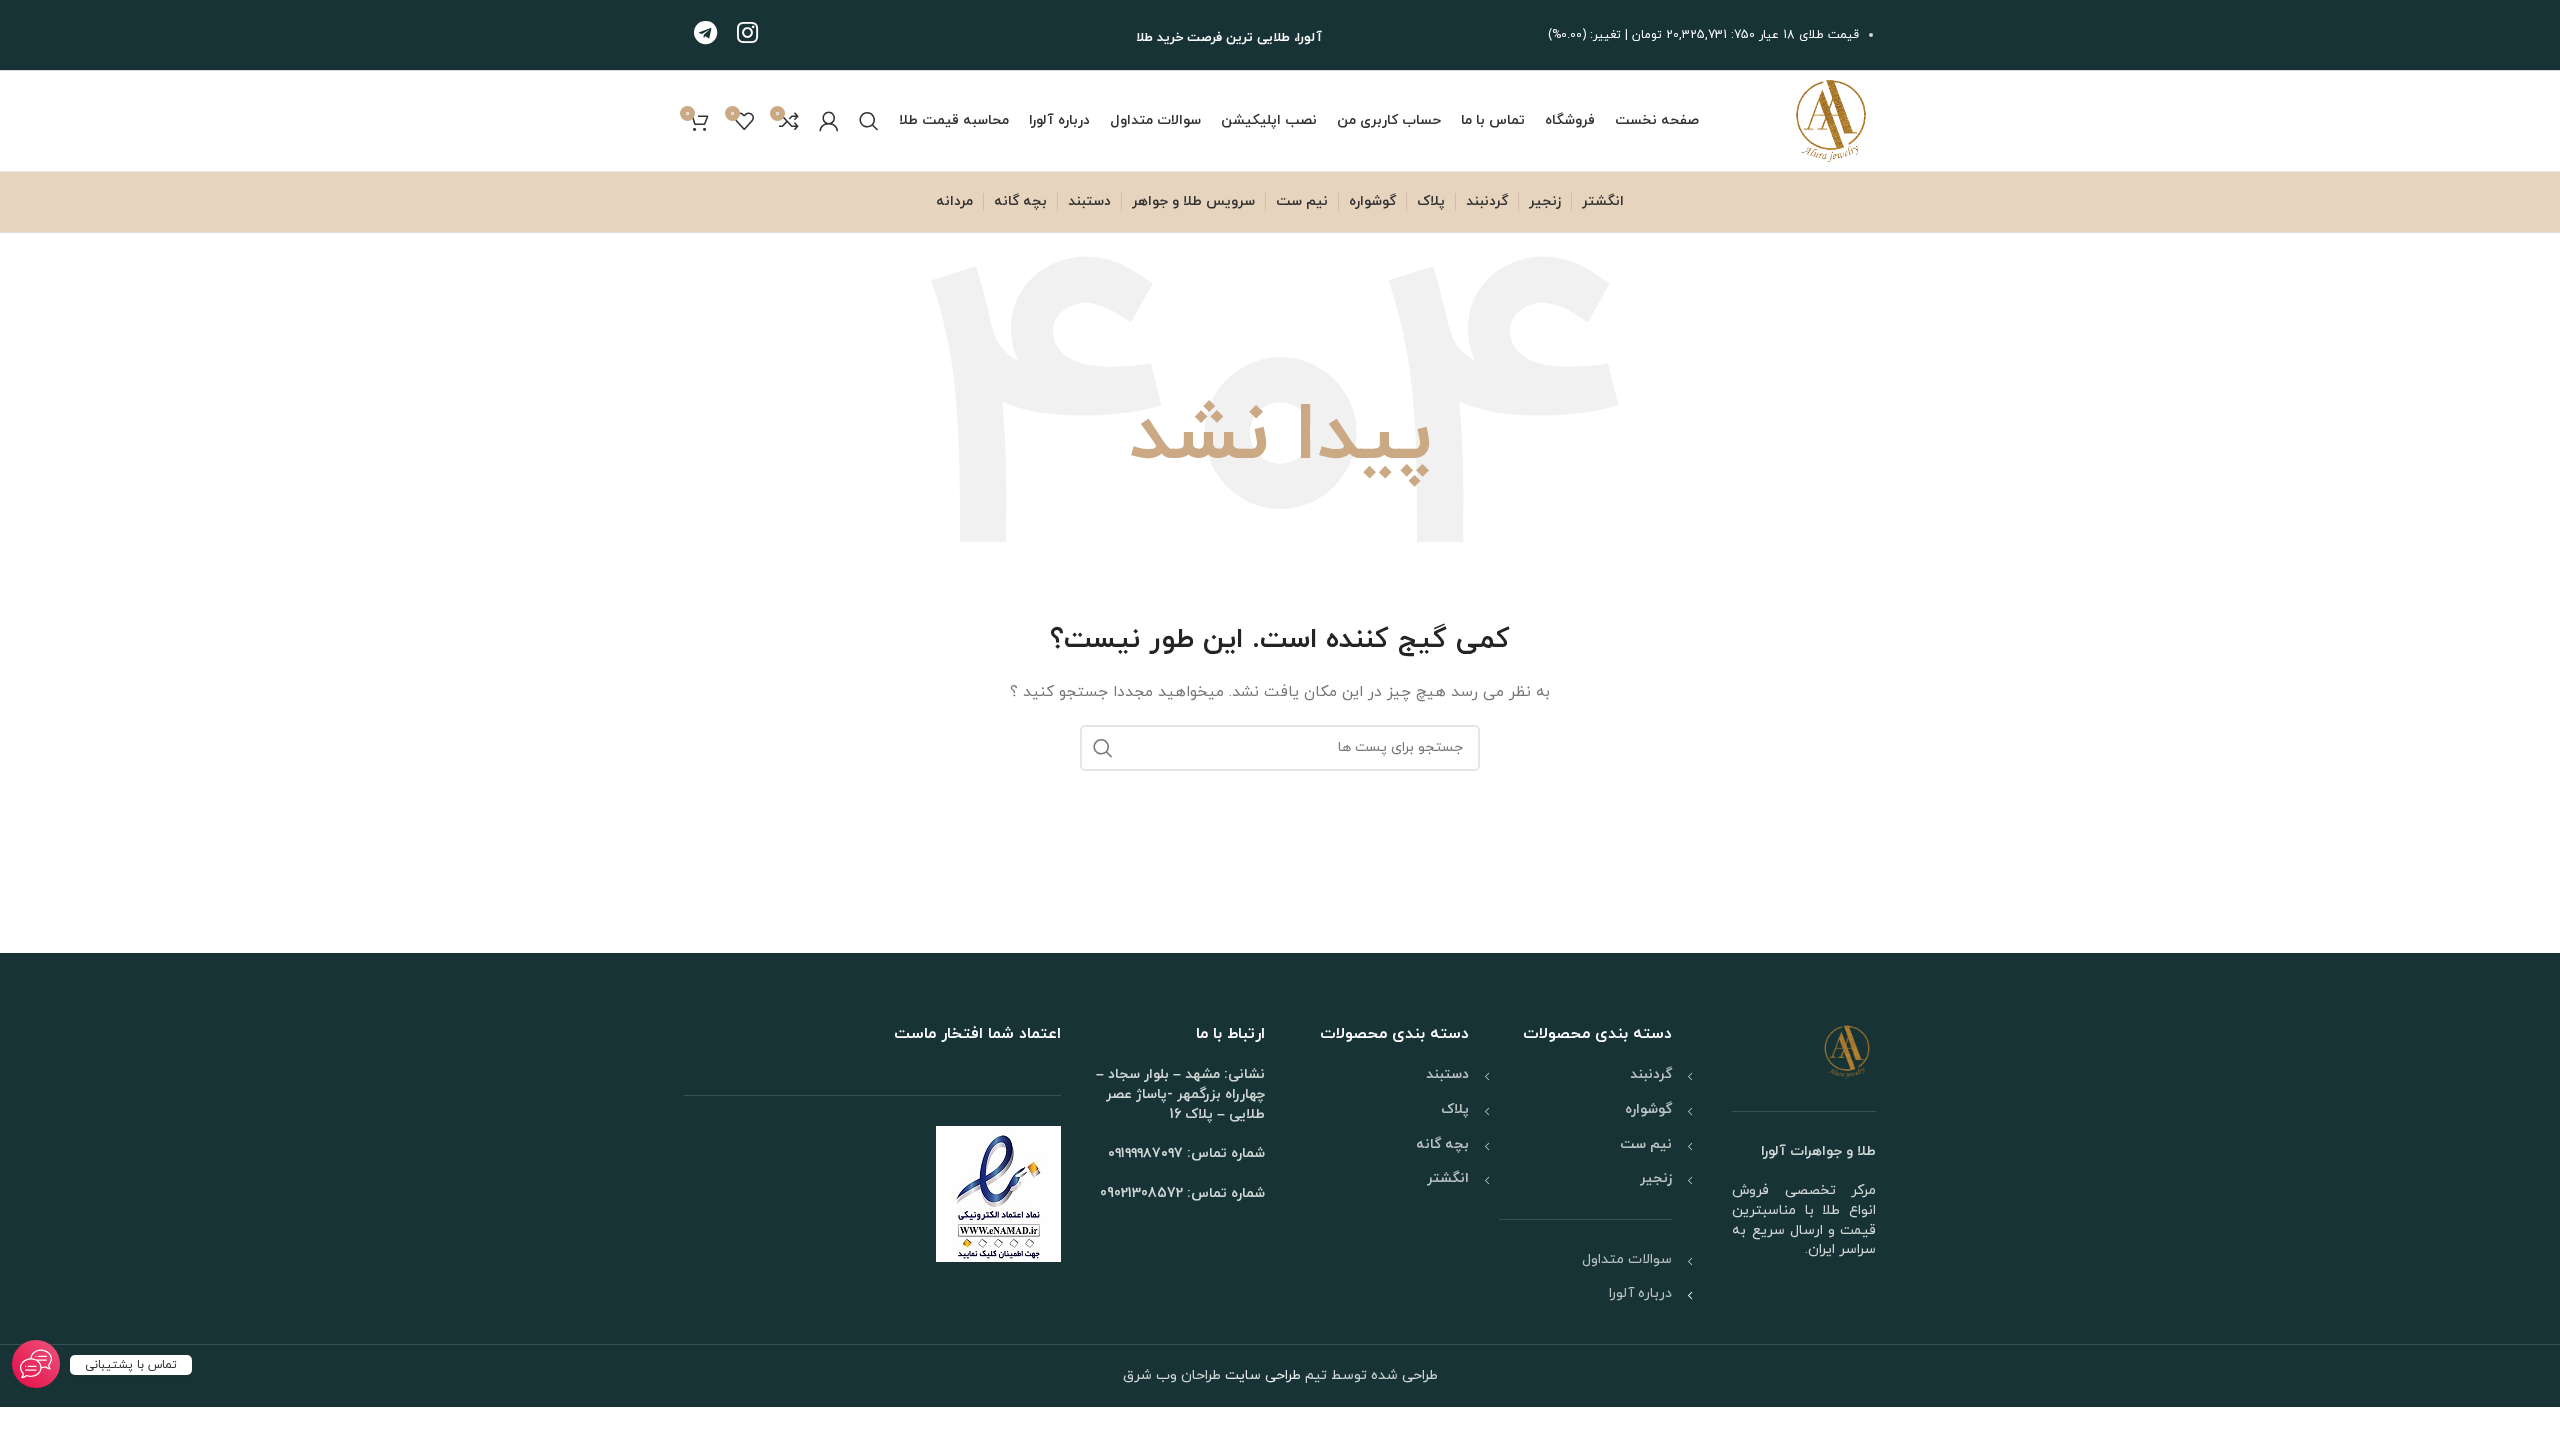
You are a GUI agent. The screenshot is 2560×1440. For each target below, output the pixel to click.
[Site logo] (1831, 119)
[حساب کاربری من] (829, 121)
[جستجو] (869, 121)
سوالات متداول (1627, 1259)
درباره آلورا (1640, 1293)
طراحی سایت (1261, 1375)
